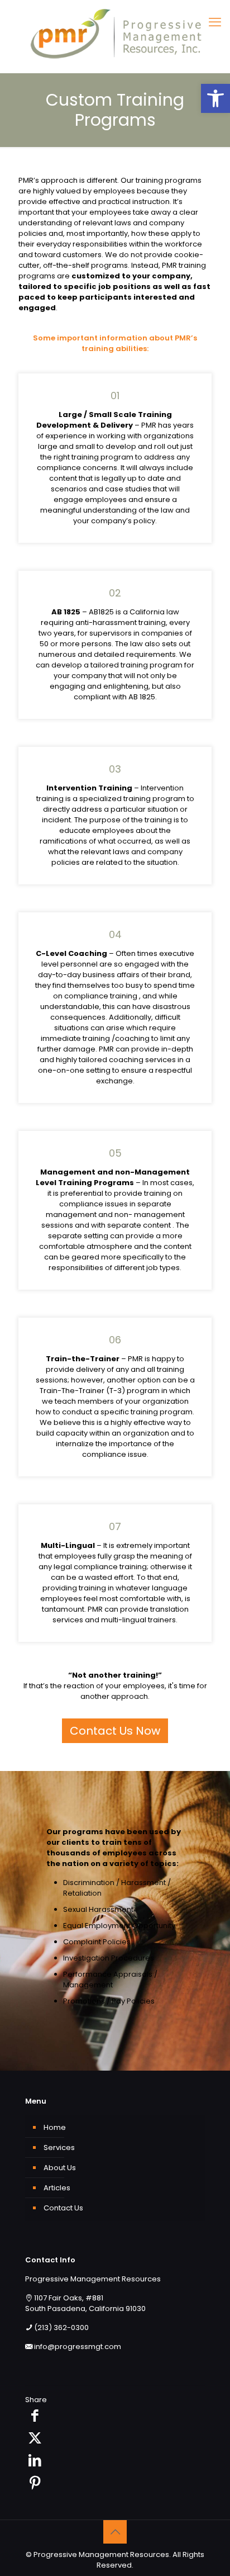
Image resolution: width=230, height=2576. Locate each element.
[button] (215, 98)
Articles (57, 2188)
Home (55, 2127)
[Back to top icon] (115, 2532)
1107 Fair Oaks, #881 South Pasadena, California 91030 (85, 2303)
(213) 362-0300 (61, 2328)
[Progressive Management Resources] (115, 34)
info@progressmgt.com (78, 2347)
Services (59, 2148)
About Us (60, 2168)
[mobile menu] (215, 22)
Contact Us (63, 2208)
